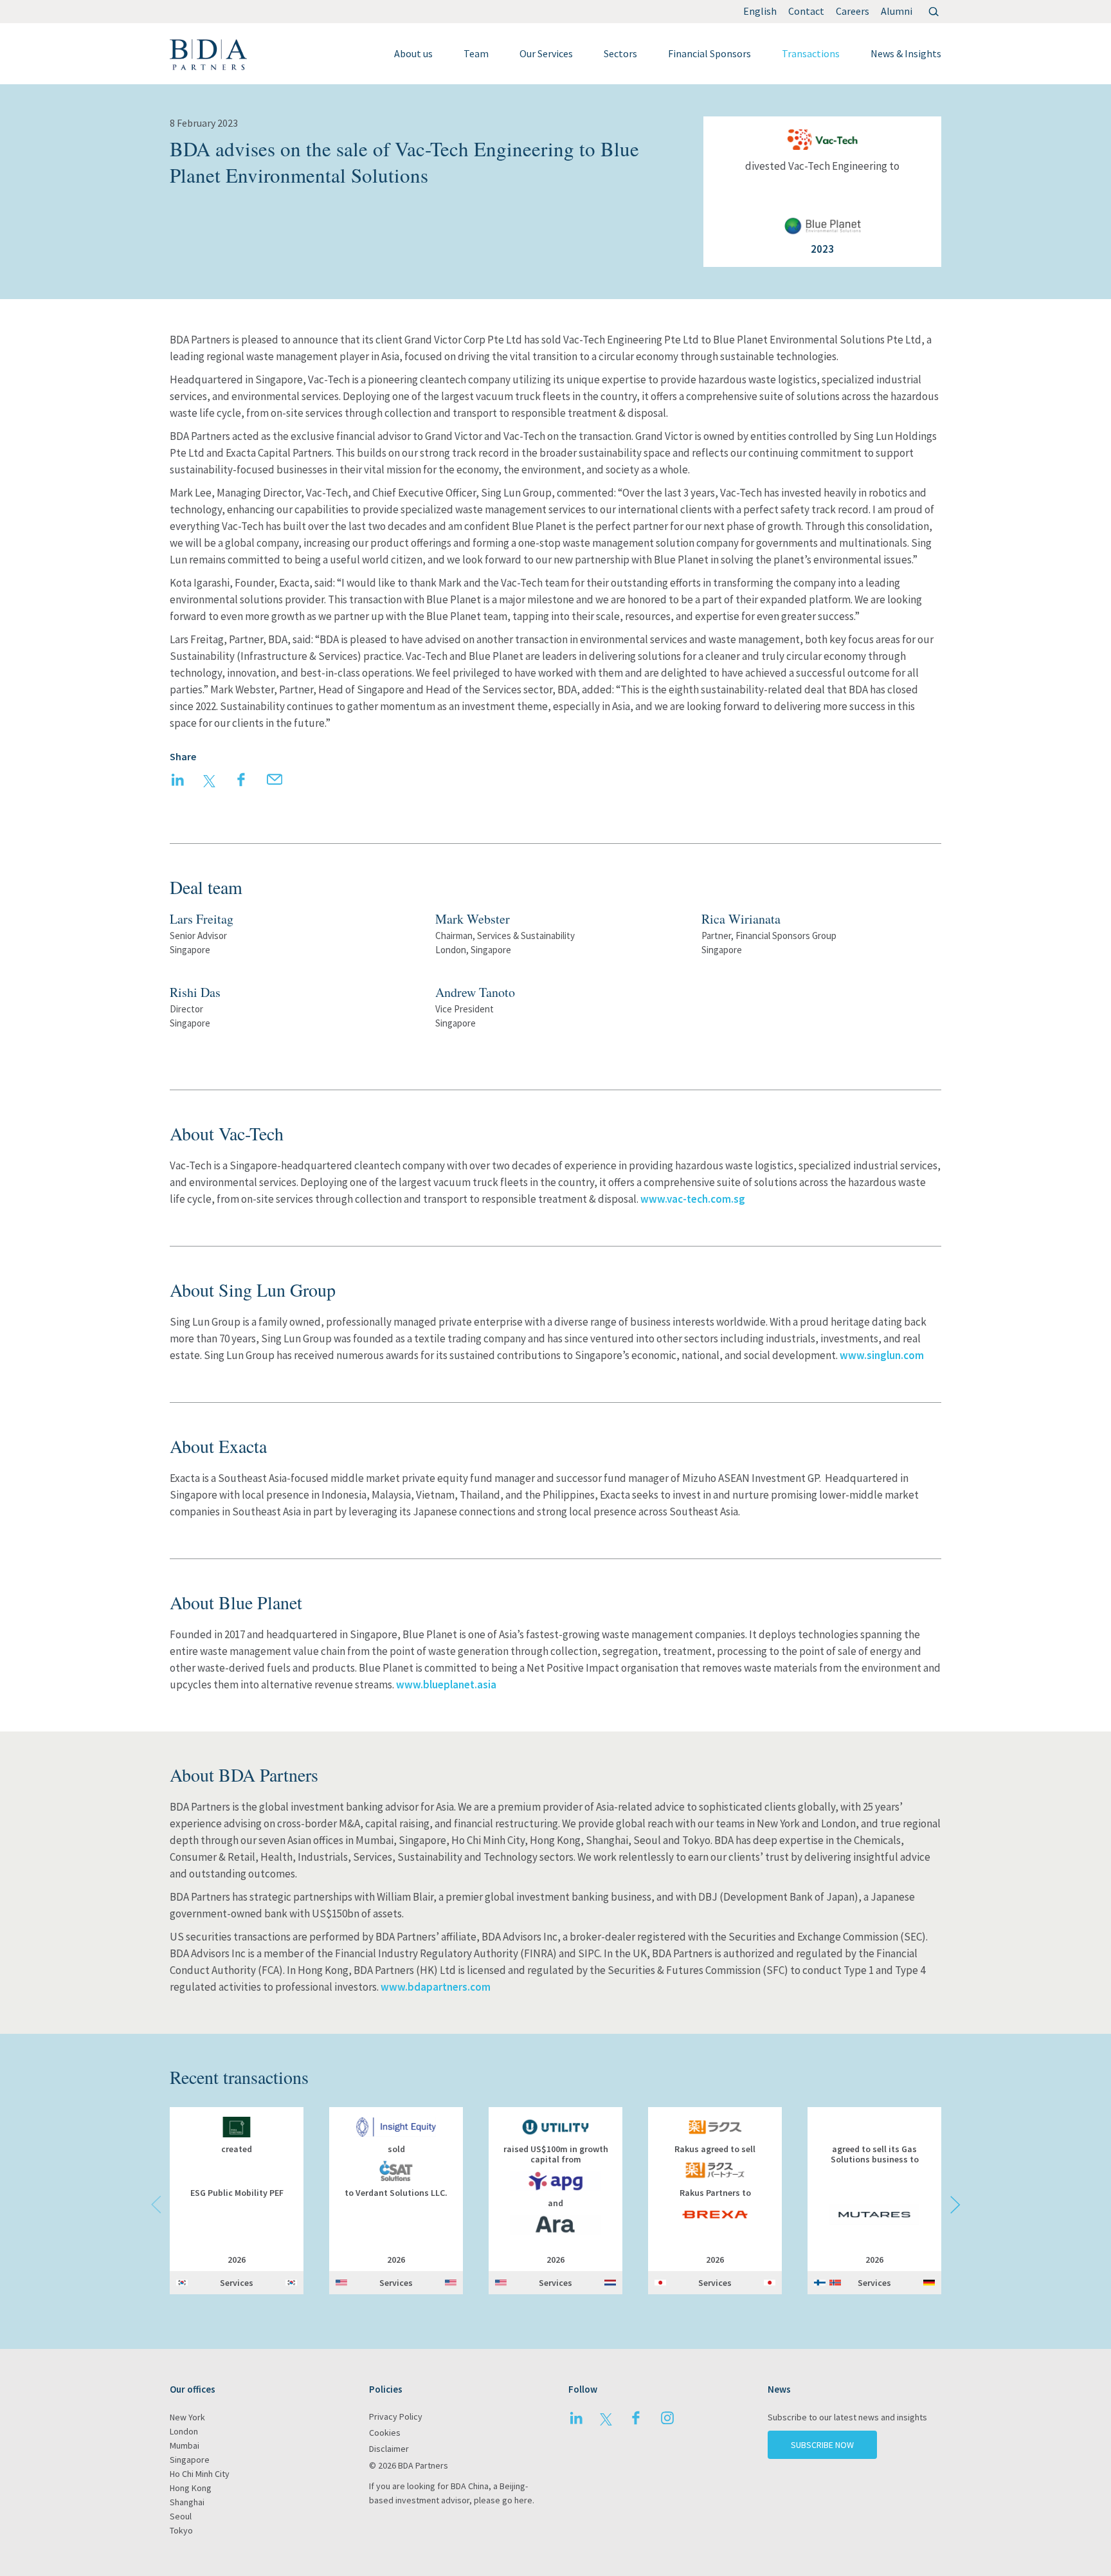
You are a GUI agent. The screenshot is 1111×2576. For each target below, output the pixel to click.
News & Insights (906, 53)
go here (517, 2500)
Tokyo (181, 2530)
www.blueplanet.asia (446, 1685)
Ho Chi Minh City (200, 2474)
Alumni (897, 11)
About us (413, 53)
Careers (853, 11)
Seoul (181, 2516)
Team (476, 53)
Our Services (546, 53)
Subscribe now (822, 2445)
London (184, 2431)
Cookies (385, 2433)
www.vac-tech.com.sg (693, 1199)
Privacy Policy (396, 2416)
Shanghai (187, 2502)
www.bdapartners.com (436, 1987)
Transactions (811, 53)
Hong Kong (191, 2488)
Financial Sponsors (709, 53)
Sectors (620, 53)
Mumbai (185, 2445)
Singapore (190, 2460)
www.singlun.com (882, 1355)
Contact (806, 11)
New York (187, 2417)
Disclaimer (389, 2449)
